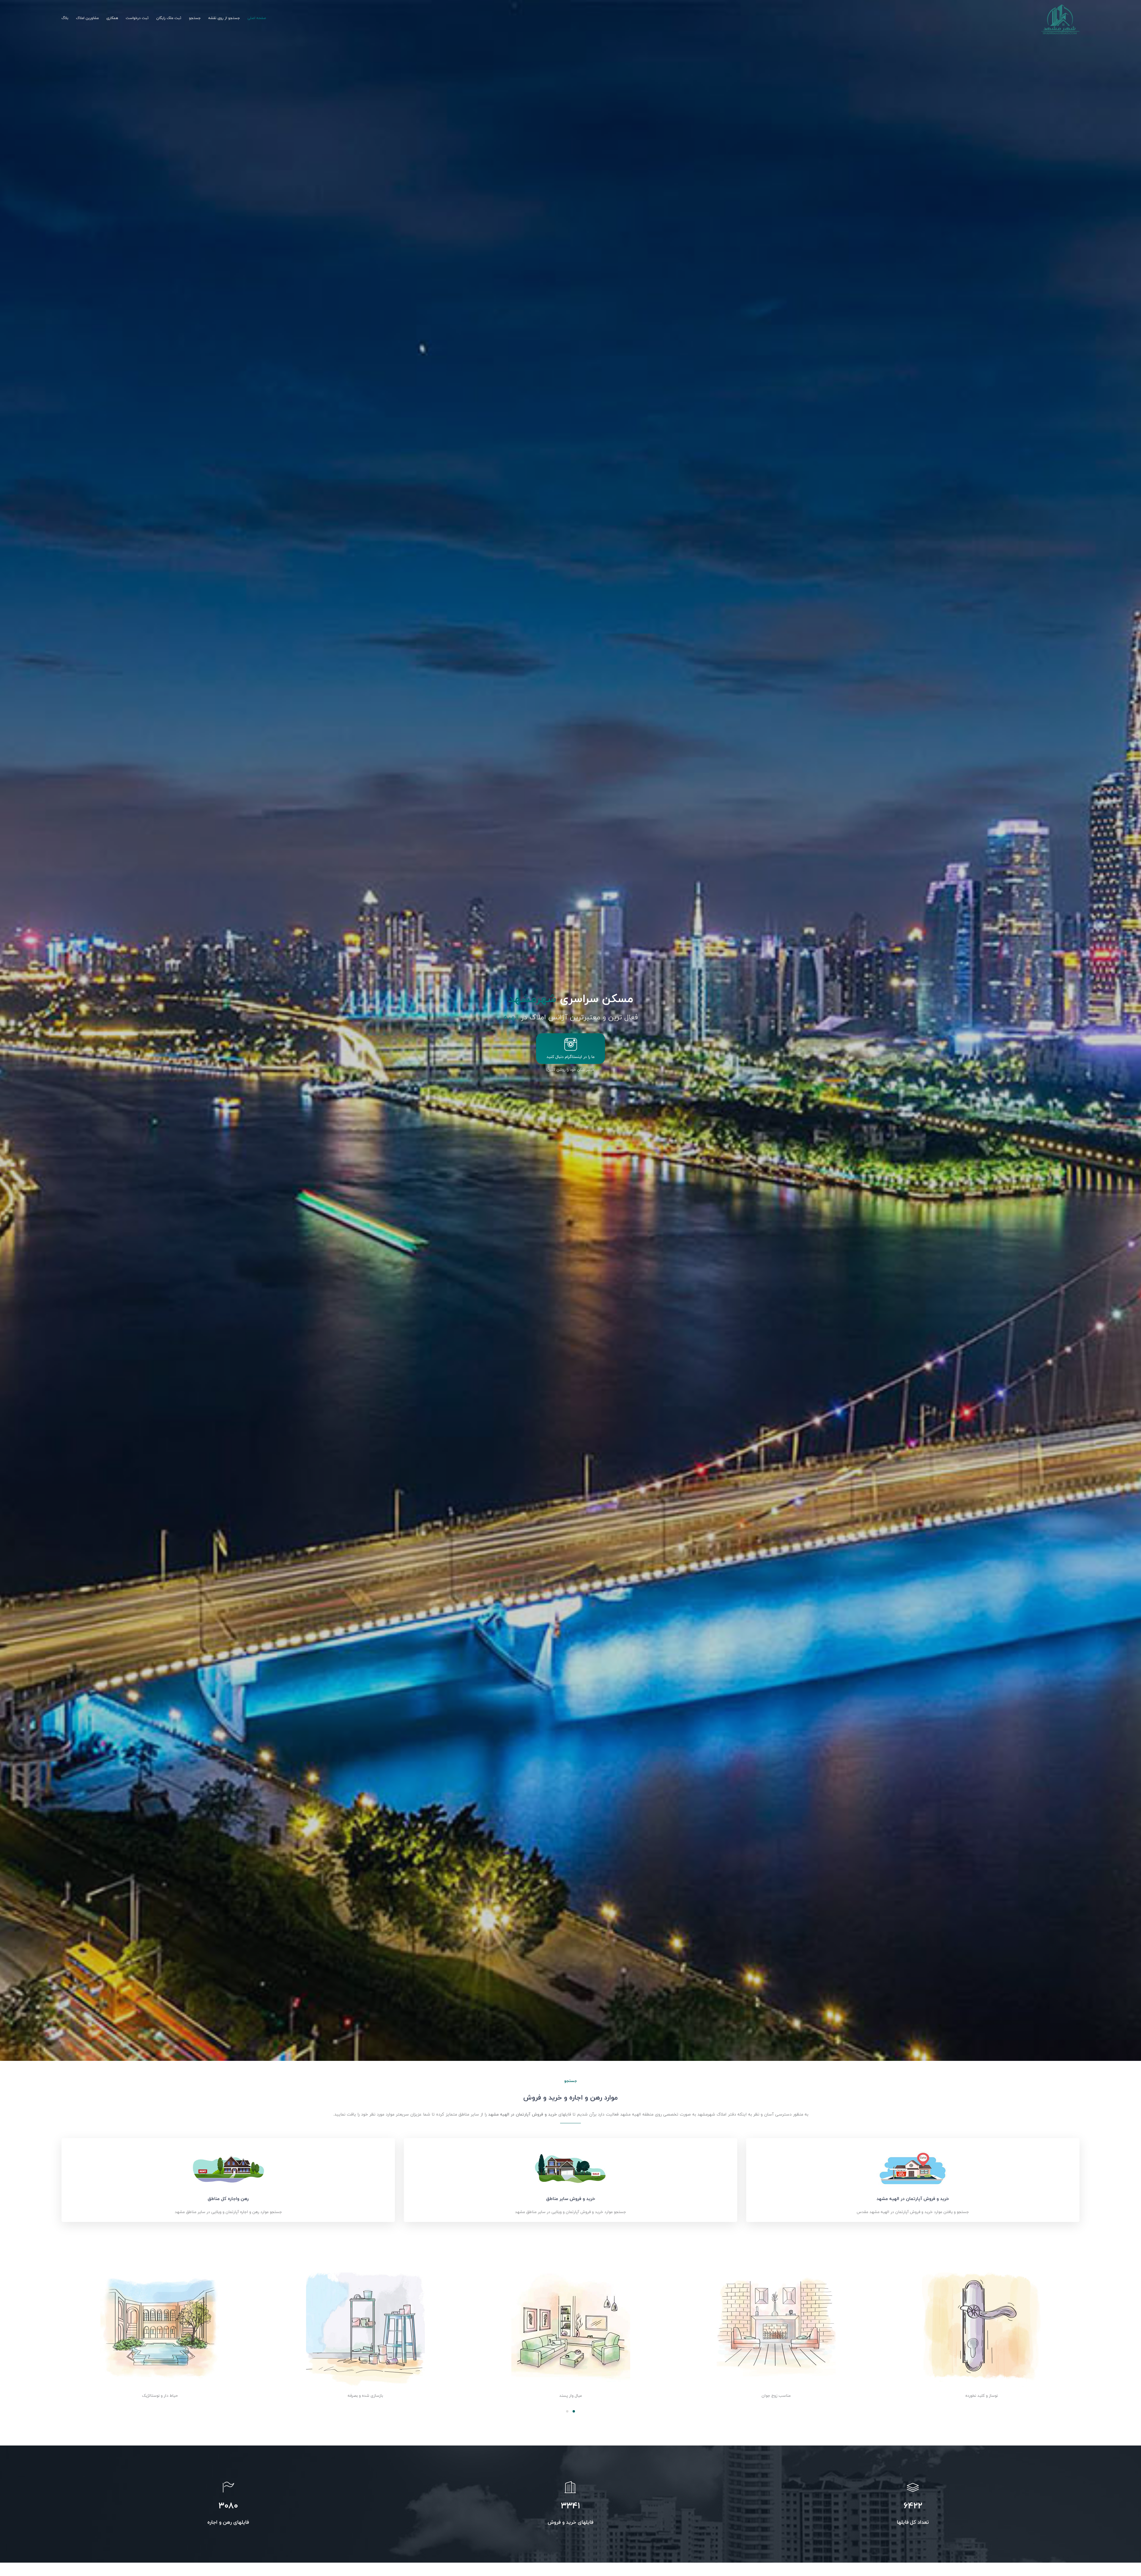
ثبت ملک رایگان (169, 18)
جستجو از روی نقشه (224, 18)
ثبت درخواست (137, 18)
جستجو (195, 18)
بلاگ (65, 18)
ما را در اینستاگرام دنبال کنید (570, 1057)
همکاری (112, 18)
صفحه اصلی (257, 18)
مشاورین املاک (87, 18)
